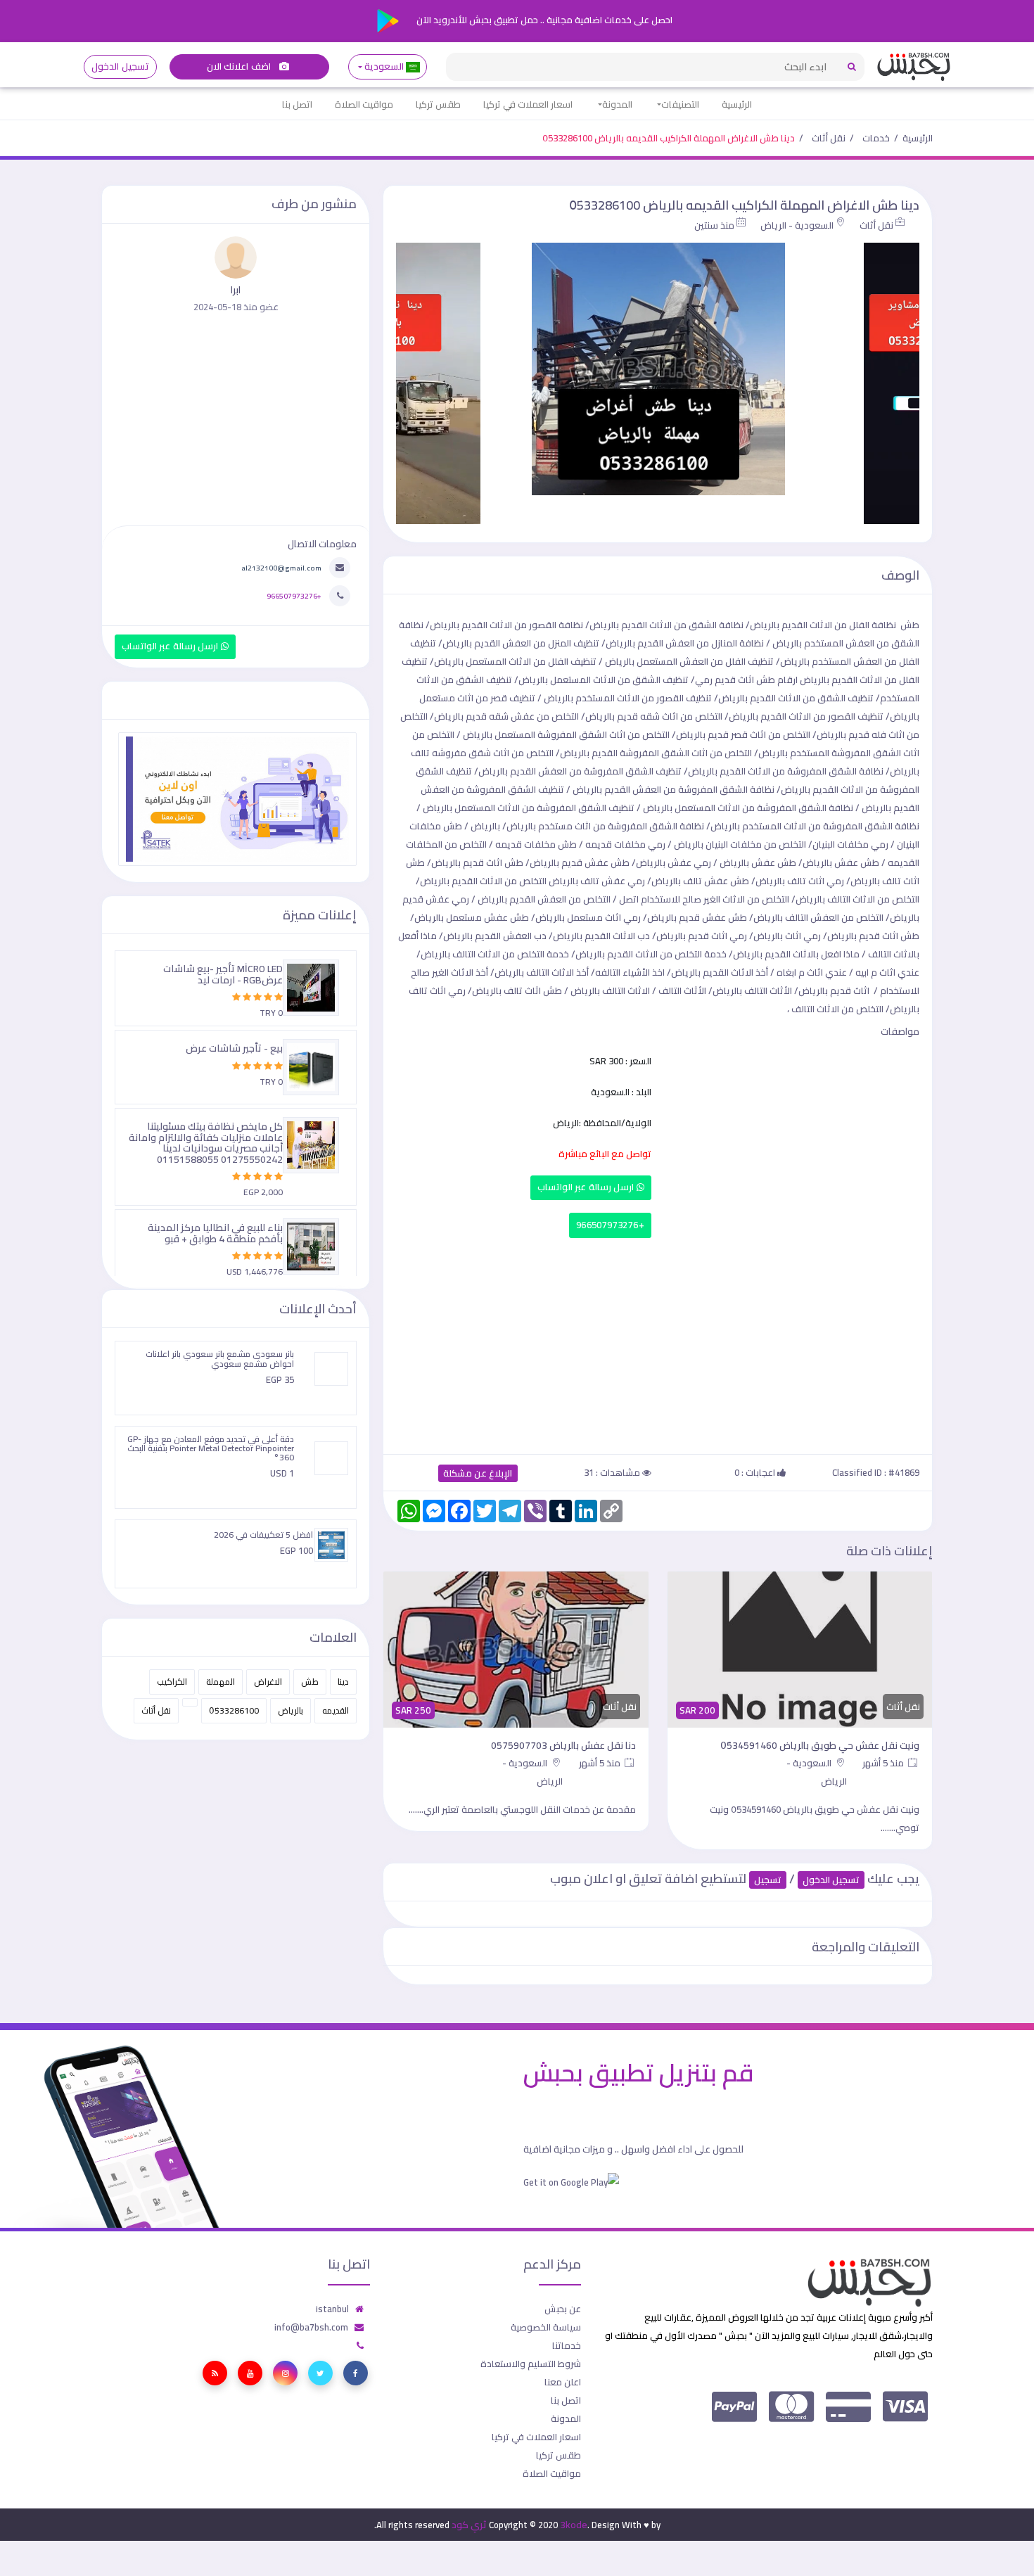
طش (310, 1682)
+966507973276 (610, 1225)
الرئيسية (737, 104)
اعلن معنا (563, 2382)
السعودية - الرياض (797, 225)
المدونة (617, 104)
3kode (574, 2525)
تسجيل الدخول (120, 66)
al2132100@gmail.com (281, 568)
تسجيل (768, 1880)
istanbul (332, 2309)
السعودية (384, 66)
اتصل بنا (297, 104)
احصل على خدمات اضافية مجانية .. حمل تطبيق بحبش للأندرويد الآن (543, 20)
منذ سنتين (714, 225)
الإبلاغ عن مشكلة (478, 1473)
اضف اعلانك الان (240, 66)
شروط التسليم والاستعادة (531, 2364)
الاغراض (268, 1682)
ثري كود (469, 2525)
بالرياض (291, 1710)
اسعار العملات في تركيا (528, 104)
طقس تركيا (438, 104)
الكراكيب (172, 1682)
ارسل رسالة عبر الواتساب (587, 1187)
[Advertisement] (658, 1343)
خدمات (876, 138)
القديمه (336, 1710)
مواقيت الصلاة (364, 104)
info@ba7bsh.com (311, 2327)
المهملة (221, 1682)
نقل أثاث (829, 138)
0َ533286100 (234, 1710)
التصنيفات (680, 104)
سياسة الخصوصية (546, 2327)
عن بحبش (563, 2309)
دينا (343, 1682)
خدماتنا (567, 2345)
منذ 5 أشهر (885, 1763)
